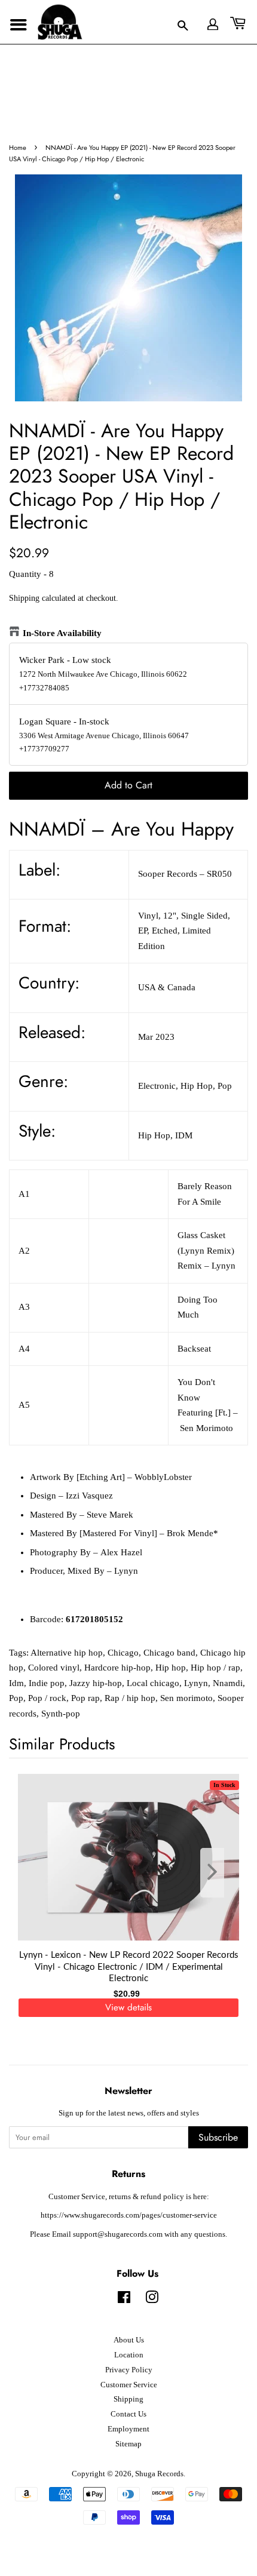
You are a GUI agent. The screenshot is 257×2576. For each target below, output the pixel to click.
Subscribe (218, 2137)
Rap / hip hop (130, 1698)
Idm (16, 1683)
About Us (129, 2340)
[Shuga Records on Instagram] (152, 2300)
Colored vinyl (54, 1668)
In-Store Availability (62, 633)
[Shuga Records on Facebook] (124, 2300)
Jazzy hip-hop (96, 1683)
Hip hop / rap (215, 1668)
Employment (128, 2429)
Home (18, 148)
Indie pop (47, 1683)
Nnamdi (228, 1683)
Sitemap (128, 2444)
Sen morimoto (186, 1698)
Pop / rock (47, 1698)
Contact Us (128, 2414)
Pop (16, 1698)
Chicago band (169, 1653)
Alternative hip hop (67, 1653)
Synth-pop (61, 1714)
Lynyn (196, 1683)
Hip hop (171, 1668)
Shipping (24, 598)
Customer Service (129, 2385)
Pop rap (85, 1698)
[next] (219, 1873)
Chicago (123, 1653)
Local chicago (153, 1683)
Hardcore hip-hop (117, 1668)
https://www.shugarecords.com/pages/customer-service (129, 2215)
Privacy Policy (129, 2370)
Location (129, 2355)
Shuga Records (159, 2474)
